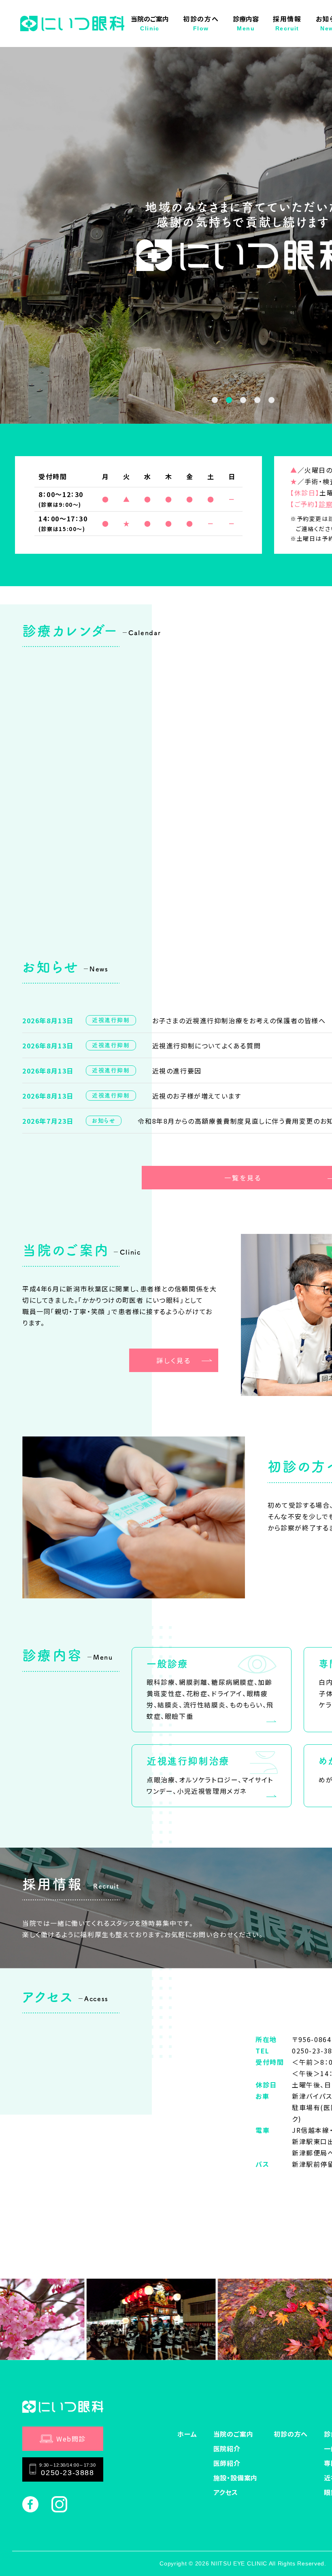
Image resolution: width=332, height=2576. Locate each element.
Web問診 (71, 2439)
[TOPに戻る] (312, 2556)
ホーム (187, 2434)
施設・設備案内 (236, 2478)
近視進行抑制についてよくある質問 (207, 1046)
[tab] (215, 400)
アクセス (226, 2492)
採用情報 (287, 23)
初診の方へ (201, 23)
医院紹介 (227, 2448)
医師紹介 (227, 2463)
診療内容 (246, 23)
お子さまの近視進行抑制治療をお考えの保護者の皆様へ (239, 1020)
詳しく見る (174, 1360)
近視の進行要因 (177, 1071)
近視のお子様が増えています (197, 1096)
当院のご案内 (150, 23)
